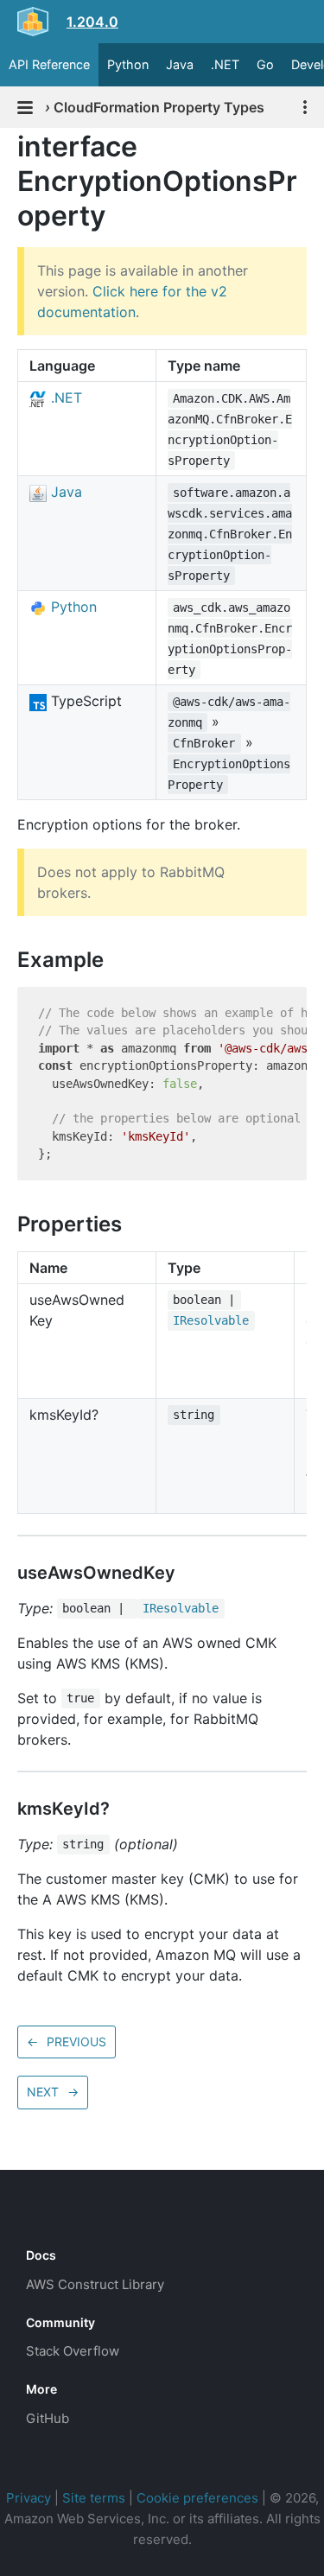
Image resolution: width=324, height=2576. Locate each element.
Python (128, 64)
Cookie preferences (197, 2498)
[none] (9, 146)
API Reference (49, 64)
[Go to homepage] (57, 2217)
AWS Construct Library (95, 2284)
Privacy (29, 2498)
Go (265, 64)
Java (180, 64)
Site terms (94, 2498)
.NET (225, 64)
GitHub (48, 2418)
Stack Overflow (73, 2351)
